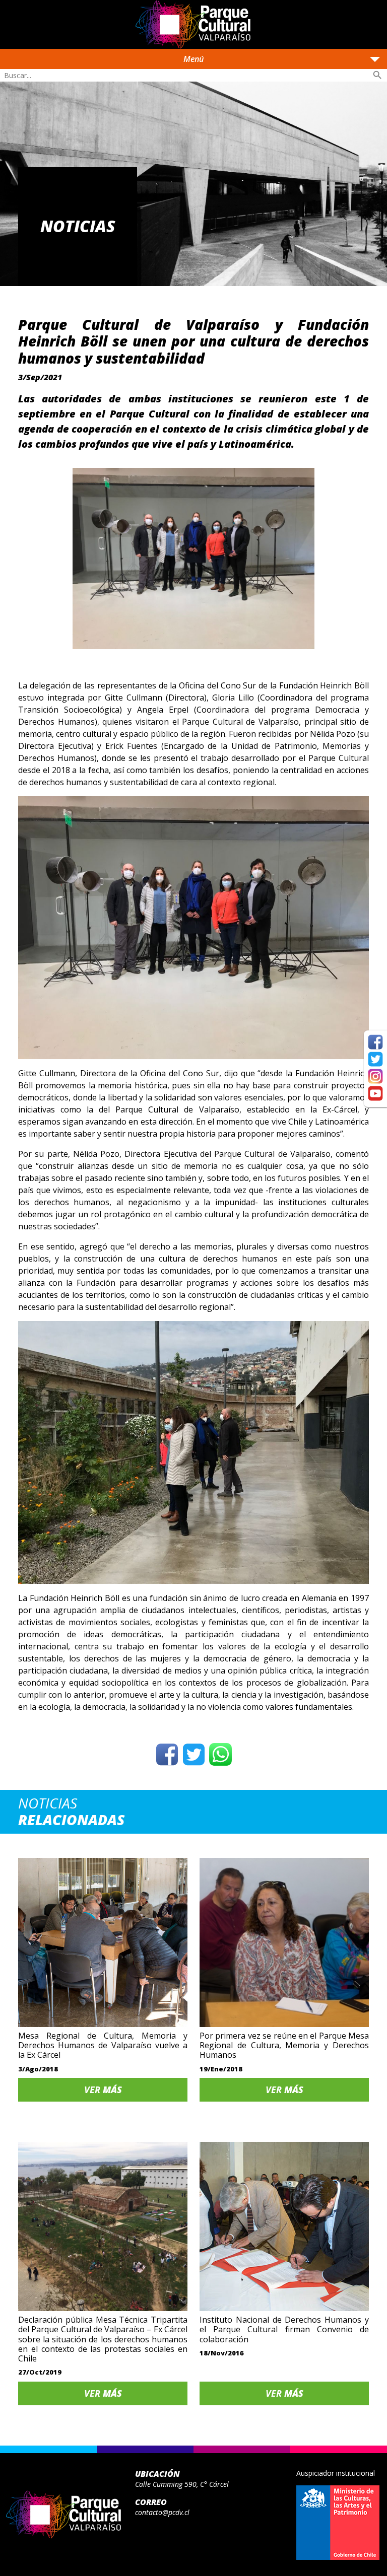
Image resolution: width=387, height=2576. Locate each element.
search (377, 75)
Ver (103, 2090)
